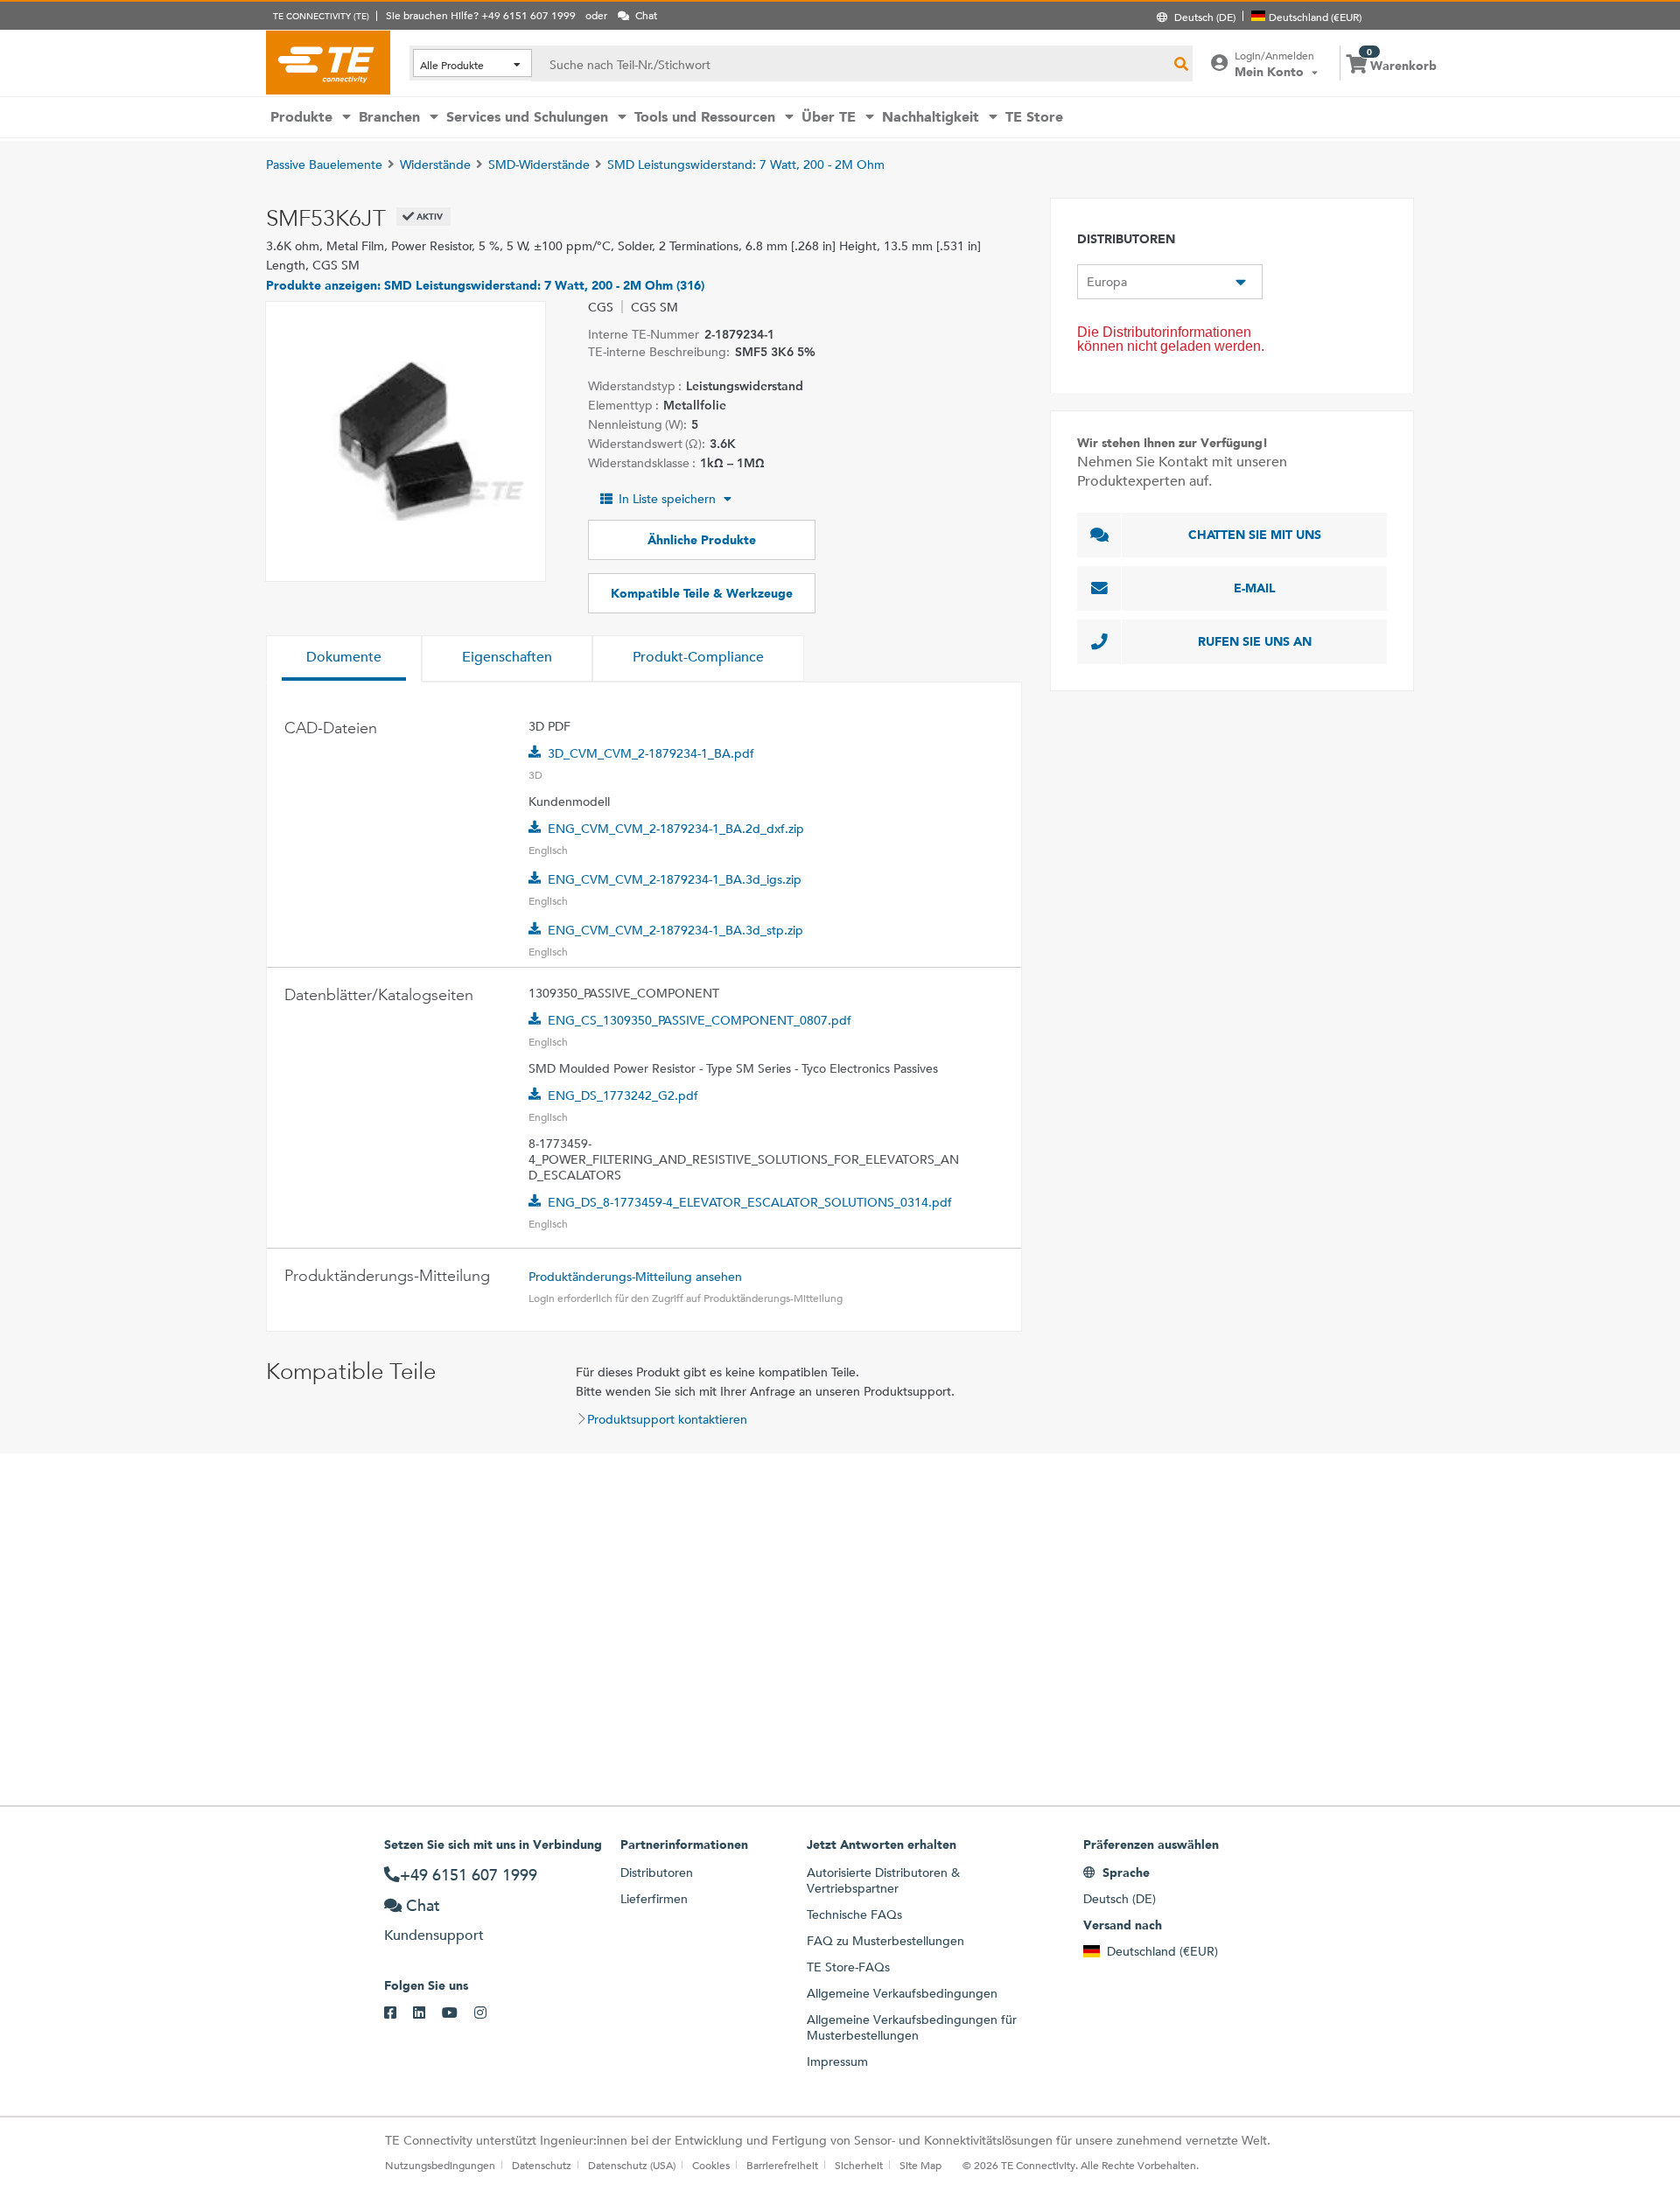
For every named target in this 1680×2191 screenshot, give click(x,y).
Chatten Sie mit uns (1255, 535)
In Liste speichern (667, 499)
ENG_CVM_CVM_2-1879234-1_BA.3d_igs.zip (675, 879)
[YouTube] (458, 2013)
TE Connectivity (328, 62)
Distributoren (657, 1872)
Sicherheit (859, 2165)
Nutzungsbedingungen (440, 2165)
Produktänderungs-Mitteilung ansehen (635, 1277)
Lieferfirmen (654, 1899)
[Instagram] (489, 2013)
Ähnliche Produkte (702, 540)
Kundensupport (434, 1935)
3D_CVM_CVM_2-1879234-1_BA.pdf (651, 753)
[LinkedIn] (427, 2013)
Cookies (711, 2165)
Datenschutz (542, 2165)
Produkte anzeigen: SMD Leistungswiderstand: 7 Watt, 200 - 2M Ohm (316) (485, 285)
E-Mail (1255, 588)
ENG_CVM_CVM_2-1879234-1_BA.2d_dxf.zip (676, 829)
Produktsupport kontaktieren (667, 1419)
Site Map (920, 2165)
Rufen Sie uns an (1255, 641)
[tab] (344, 659)
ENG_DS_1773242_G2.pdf (623, 1095)
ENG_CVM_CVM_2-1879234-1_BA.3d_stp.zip (675, 930)
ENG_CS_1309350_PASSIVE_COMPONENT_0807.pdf (700, 1020)
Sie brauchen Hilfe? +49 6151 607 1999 (481, 15)
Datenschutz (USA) (632, 2165)
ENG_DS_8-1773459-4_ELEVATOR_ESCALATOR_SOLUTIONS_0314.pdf (750, 1202)
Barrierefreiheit (782, 2165)
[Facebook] (399, 2013)
